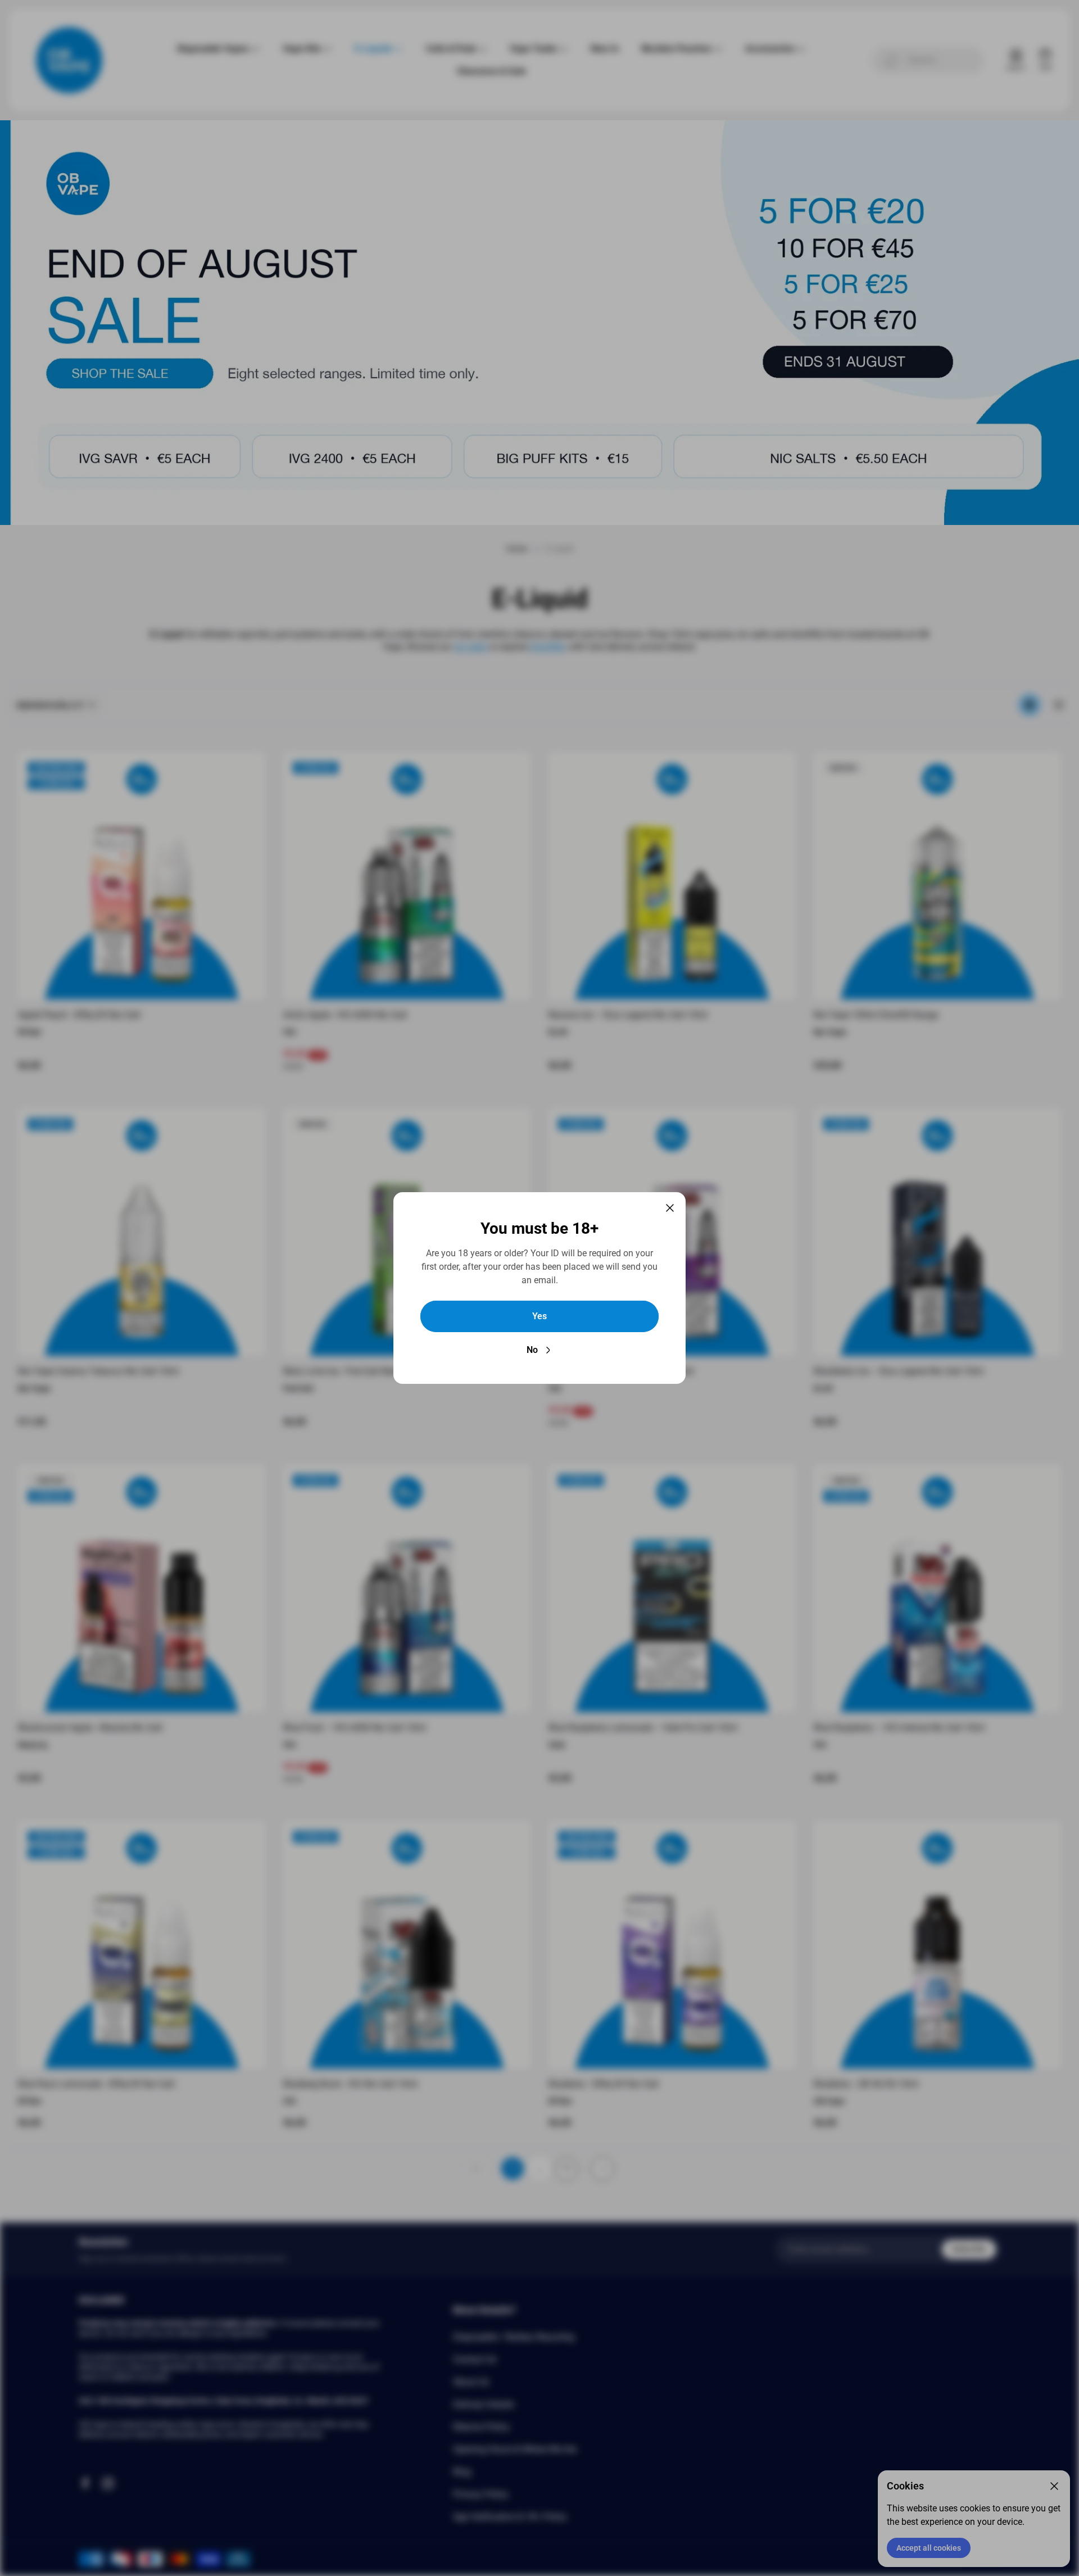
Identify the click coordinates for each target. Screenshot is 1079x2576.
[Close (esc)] (670, 1208)
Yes (539, 1316)
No (532, 1350)
